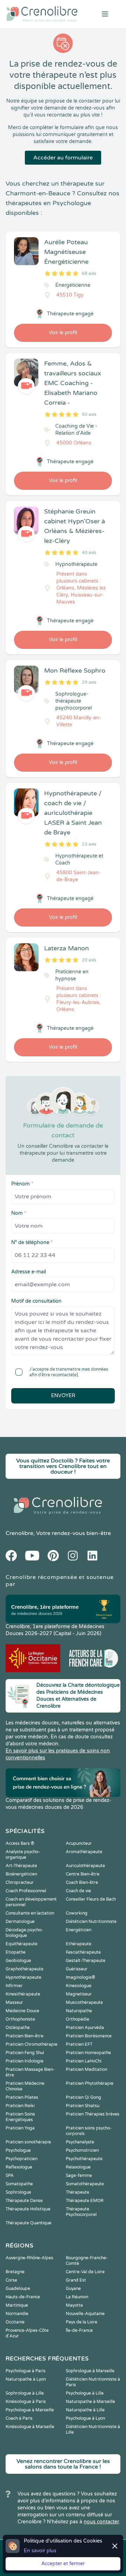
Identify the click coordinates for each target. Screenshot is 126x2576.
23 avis (89, 844)
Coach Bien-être (82, 1882)
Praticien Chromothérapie (31, 2044)
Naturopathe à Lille (85, 2410)
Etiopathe (16, 1952)
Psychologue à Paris (26, 2371)
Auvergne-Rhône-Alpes (29, 2258)
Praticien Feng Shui (25, 2053)
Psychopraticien (22, 2159)
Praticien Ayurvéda (85, 2028)
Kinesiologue (79, 1986)
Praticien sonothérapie (28, 2142)
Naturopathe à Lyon (26, 2379)
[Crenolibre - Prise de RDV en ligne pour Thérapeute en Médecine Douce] (42, 14)
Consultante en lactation (30, 1913)
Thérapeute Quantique (29, 2223)
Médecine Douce (22, 2011)
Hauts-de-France (23, 2297)
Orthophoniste (20, 2019)
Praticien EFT (79, 2044)
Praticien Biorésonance (89, 2036)
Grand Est (76, 2280)
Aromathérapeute (84, 1852)
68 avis (89, 274)
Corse (11, 2280)
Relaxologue (78, 2167)
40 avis (89, 553)
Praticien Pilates (22, 2097)
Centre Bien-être (83, 1874)
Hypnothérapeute (23, 1977)
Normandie (17, 2314)
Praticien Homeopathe (88, 2053)
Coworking (77, 1913)
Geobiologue (18, 1961)
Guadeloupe (18, 2289)
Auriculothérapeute (85, 1866)
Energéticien (79, 1930)
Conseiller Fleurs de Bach (91, 1899)
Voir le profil (63, 333)
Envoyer (63, 1396)
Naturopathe (79, 2011)
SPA (10, 2176)
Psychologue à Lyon (85, 2418)
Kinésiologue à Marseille (30, 2427)
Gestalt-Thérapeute (86, 1961)
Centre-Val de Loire (85, 2272)
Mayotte (74, 2305)
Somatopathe (19, 2184)
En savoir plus (40, 2551)
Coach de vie (78, 1891)
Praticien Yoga (20, 2128)
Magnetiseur (79, 1994)
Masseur (14, 2002)
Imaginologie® (80, 1977)
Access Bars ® (20, 1843)
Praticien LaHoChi (84, 2061)
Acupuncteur (79, 1843)
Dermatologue (20, 1922)
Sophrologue (18, 2192)
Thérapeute (78, 2192)
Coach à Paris (19, 2418)
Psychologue (18, 2150)
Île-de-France (79, 2330)
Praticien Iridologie (24, 2061)
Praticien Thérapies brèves (93, 2114)
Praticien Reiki (20, 2106)
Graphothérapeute (24, 1969)
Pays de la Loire (82, 2322)
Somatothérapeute (85, 2184)
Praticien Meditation (86, 2069)
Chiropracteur (20, 1882)
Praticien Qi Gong (83, 2097)
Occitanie (15, 2322)
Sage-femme (79, 2176)
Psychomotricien (82, 2150)
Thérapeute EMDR (85, 2201)
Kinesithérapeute (23, 1994)
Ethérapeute (79, 1944)
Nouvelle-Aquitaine (85, 2314)
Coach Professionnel (26, 1891)
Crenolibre (19, 1533)
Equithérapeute (22, 1944)
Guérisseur (77, 1969)
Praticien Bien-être (24, 2036)
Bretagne (15, 2272)
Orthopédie (78, 2019)
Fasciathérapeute (83, 1952)
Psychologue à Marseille (30, 2410)
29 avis (89, 682)
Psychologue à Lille (85, 2393)
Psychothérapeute (84, 2159)
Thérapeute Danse (24, 2201)
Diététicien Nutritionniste (91, 1922)
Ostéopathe (18, 2028)
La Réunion (77, 2297)
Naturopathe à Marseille (90, 2402)
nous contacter (101, 2522)
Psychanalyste (80, 2142)
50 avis (89, 414)
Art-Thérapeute (21, 1866)
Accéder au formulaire (63, 158)
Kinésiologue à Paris (26, 2402)
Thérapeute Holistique (28, 2209)
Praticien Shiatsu (83, 2106)
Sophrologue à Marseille (90, 2371)
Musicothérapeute (84, 2002)
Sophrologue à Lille (25, 2393)
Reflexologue (19, 2167)
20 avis (89, 960)
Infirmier (14, 1986)
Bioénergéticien (21, 1874)
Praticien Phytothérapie (90, 2083)
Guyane (73, 2289)
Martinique (17, 2305)
